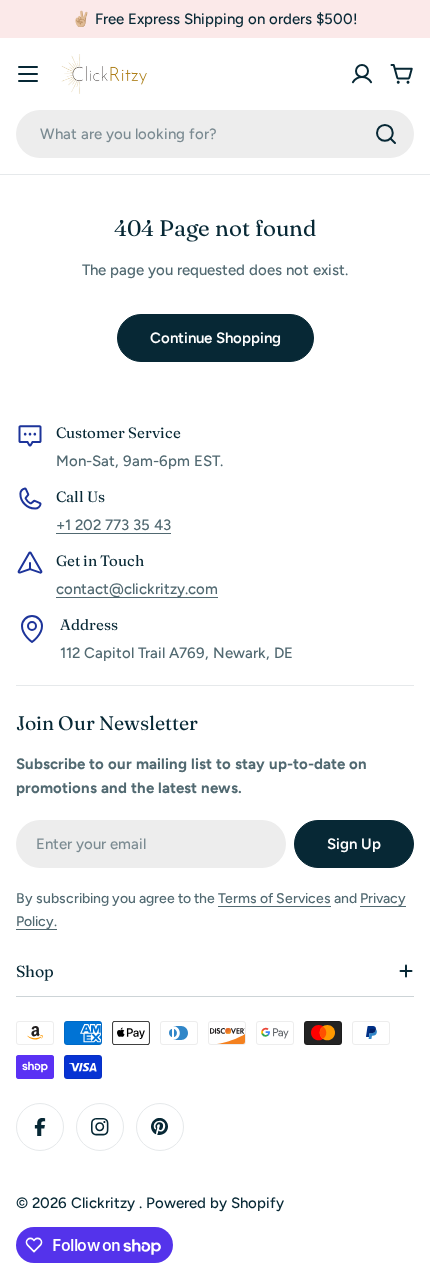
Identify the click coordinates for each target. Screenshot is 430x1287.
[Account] (362, 74)
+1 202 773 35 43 (113, 525)
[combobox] (215, 134)
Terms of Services (274, 898)
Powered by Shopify (215, 1203)
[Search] (386, 134)
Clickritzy (105, 1203)
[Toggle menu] (28, 74)
